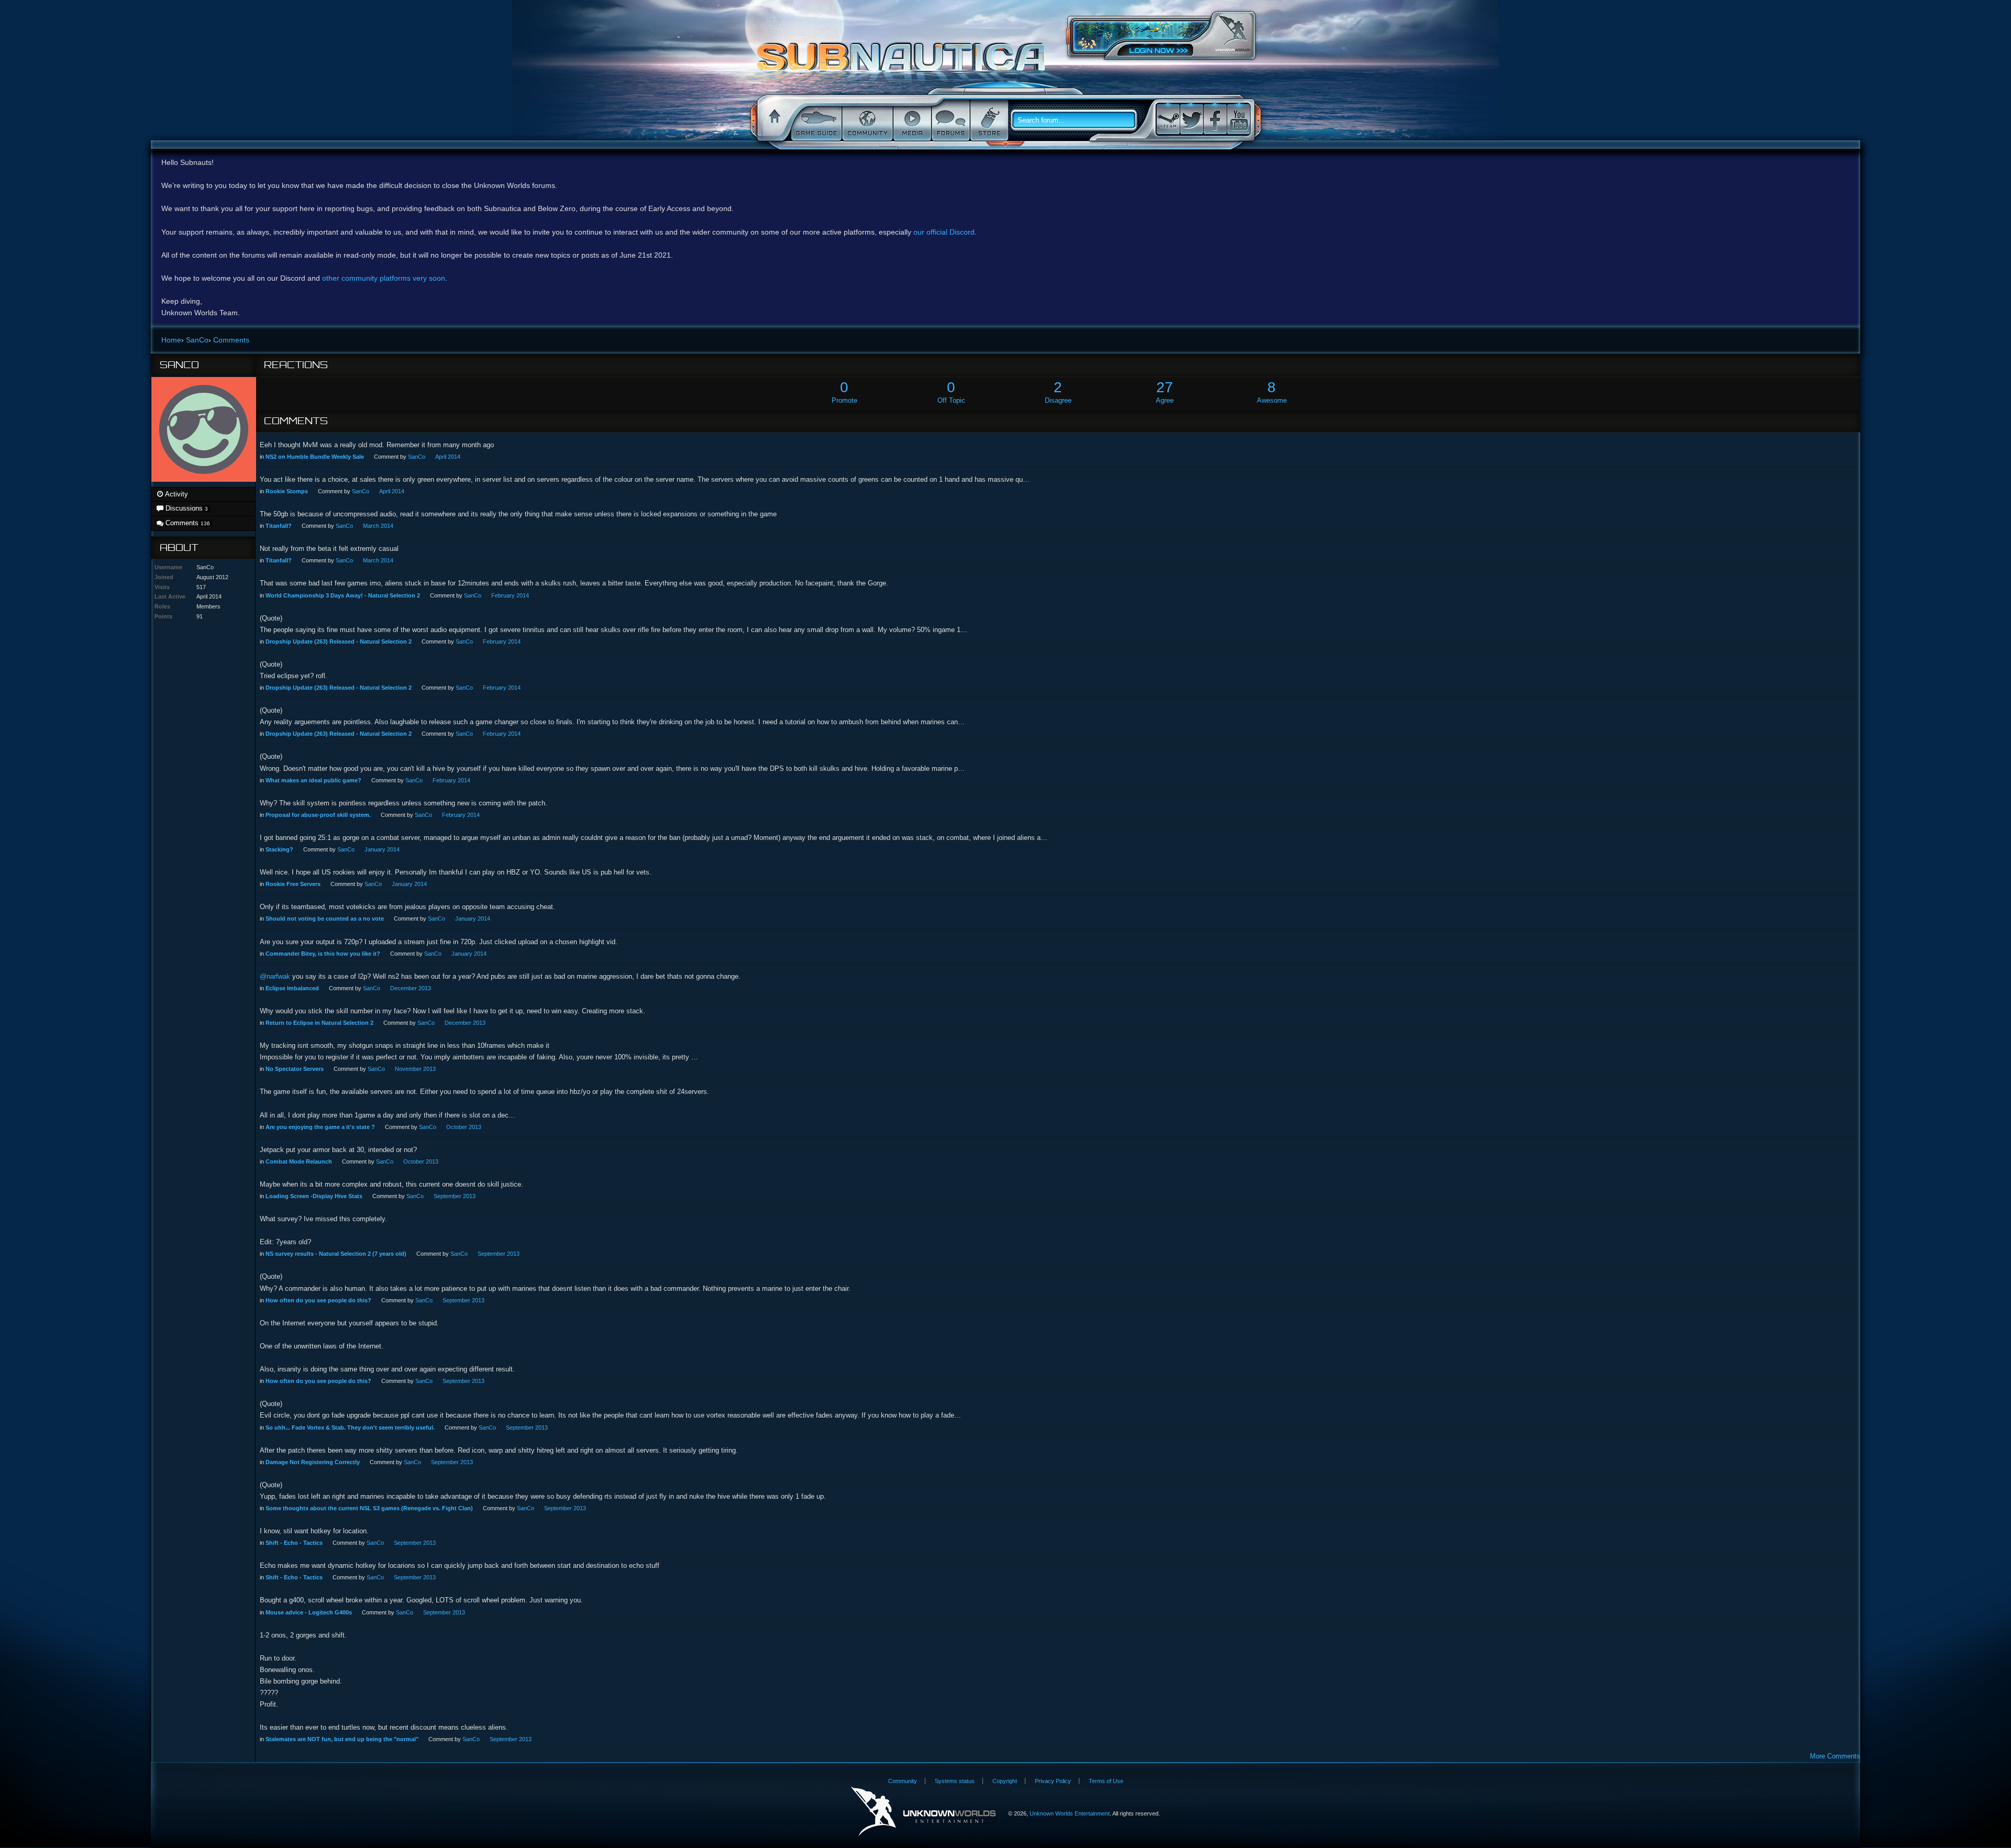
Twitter (1191, 119)
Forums (950, 120)
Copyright (1005, 1781)
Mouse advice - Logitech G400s (309, 1612)
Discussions (186, 508)
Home (773, 120)
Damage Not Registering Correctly (313, 1462)
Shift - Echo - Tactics (294, 1543)
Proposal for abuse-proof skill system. (318, 815)
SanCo (417, 457)
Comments (187, 523)
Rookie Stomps (287, 491)
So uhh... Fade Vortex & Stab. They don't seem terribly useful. (350, 1428)
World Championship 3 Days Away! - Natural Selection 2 (343, 595)
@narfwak (275, 976)
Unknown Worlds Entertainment (1233, 34)
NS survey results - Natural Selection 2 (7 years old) (336, 1254)
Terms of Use (1106, 1781)
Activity (176, 494)
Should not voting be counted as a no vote (325, 919)
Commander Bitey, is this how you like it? (323, 954)
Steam (1168, 119)
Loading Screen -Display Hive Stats (314, 1196)
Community (866, 120)
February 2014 (510, 595)
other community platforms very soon (384, 278)
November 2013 (415, 1069)
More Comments (1835, 1756)
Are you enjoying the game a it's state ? (320, 1127)
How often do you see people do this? (318, 1300)
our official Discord (944, 232)
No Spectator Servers (295, 1069)
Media (911, 120)
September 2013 (455, 1196)
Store (988, 120)
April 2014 (448, 457)
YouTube (1239, 119)
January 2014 (382, 849)
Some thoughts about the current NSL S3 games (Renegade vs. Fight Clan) (369, 1508)
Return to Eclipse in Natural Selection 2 (319, 1023)
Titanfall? (279, 526)
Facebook (1215, 119)
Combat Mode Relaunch (299, 1161)
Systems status (955, 1781)
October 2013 (464, 1127)
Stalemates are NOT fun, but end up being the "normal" (342, 1739)
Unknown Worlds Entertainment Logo (924, 1812)
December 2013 (411, 988)
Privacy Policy (1053, 1781)
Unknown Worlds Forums (904, 62)
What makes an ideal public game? (313, 780)
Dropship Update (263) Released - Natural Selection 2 (339, 641)
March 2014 (378, 526)
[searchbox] (1078, 120)
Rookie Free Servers (293, 884)
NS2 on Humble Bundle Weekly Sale (315, 457)
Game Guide (815, 120)
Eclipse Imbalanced (292, 988)
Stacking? (279, 849)
